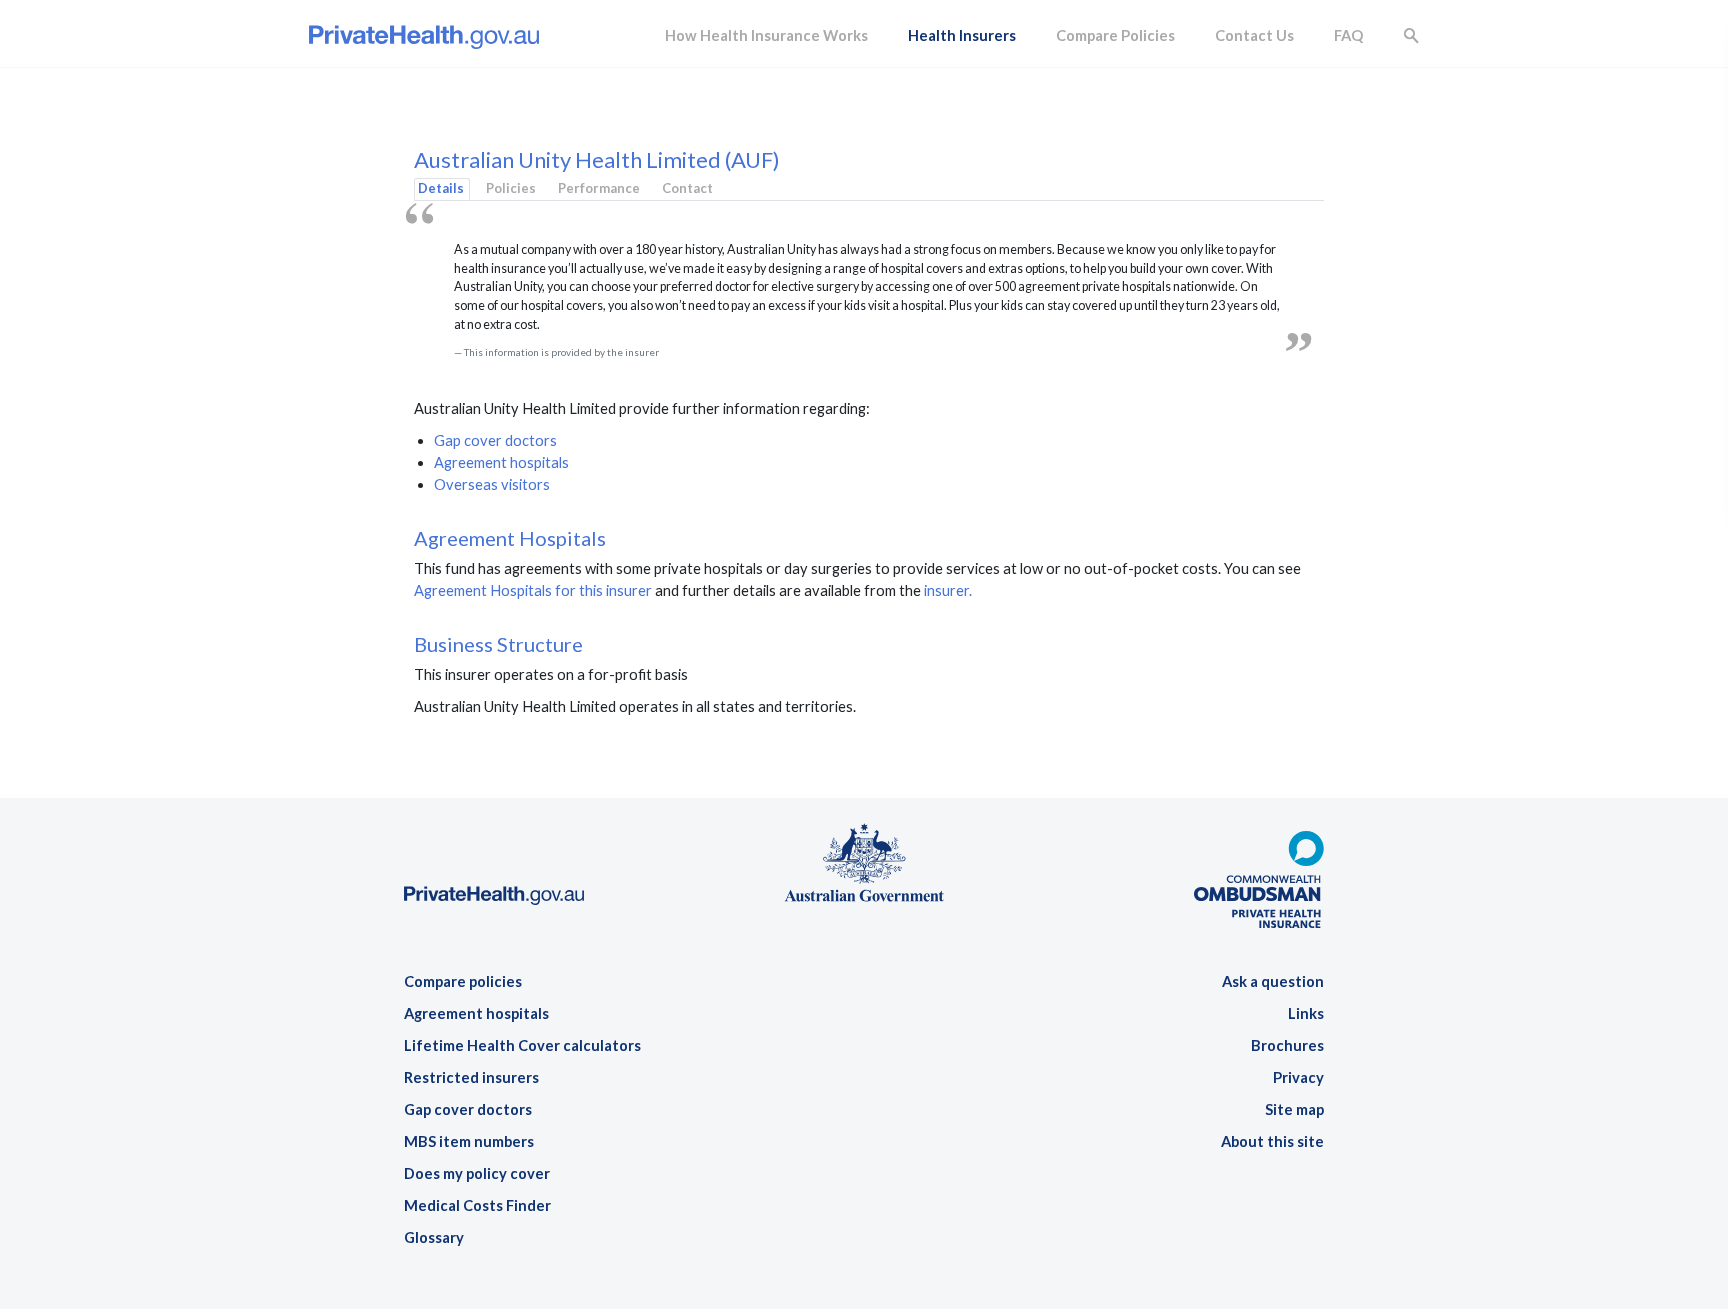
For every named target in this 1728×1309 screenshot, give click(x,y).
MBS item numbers (469, 1141)
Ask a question (1273, 981)
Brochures (1287, 1045)
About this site (1272, 1141)
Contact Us (1254, 35)
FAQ (1348, 35)
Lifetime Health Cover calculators (522, 1045)
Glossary (434, 1237)
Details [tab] (441, 188)
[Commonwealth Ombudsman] (1259, 870)
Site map (1294, 1109)
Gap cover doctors (495, 440)
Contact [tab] (687, 188)
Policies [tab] (511, 188)
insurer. (948, 590)
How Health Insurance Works (766, 35)
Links (1306, 1013)
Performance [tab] (599, 188)
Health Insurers (962, 35)
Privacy (1298, 1077)
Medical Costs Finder (477, 1205)
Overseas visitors (492, 484)
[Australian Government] (864, 861)
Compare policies (463, 981)
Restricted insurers (471, 1077)
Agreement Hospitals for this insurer (533, 590)
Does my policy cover (477, 1173)
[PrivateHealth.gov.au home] (494, 833)
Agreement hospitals (501, 462)
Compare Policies (1115, 35)
